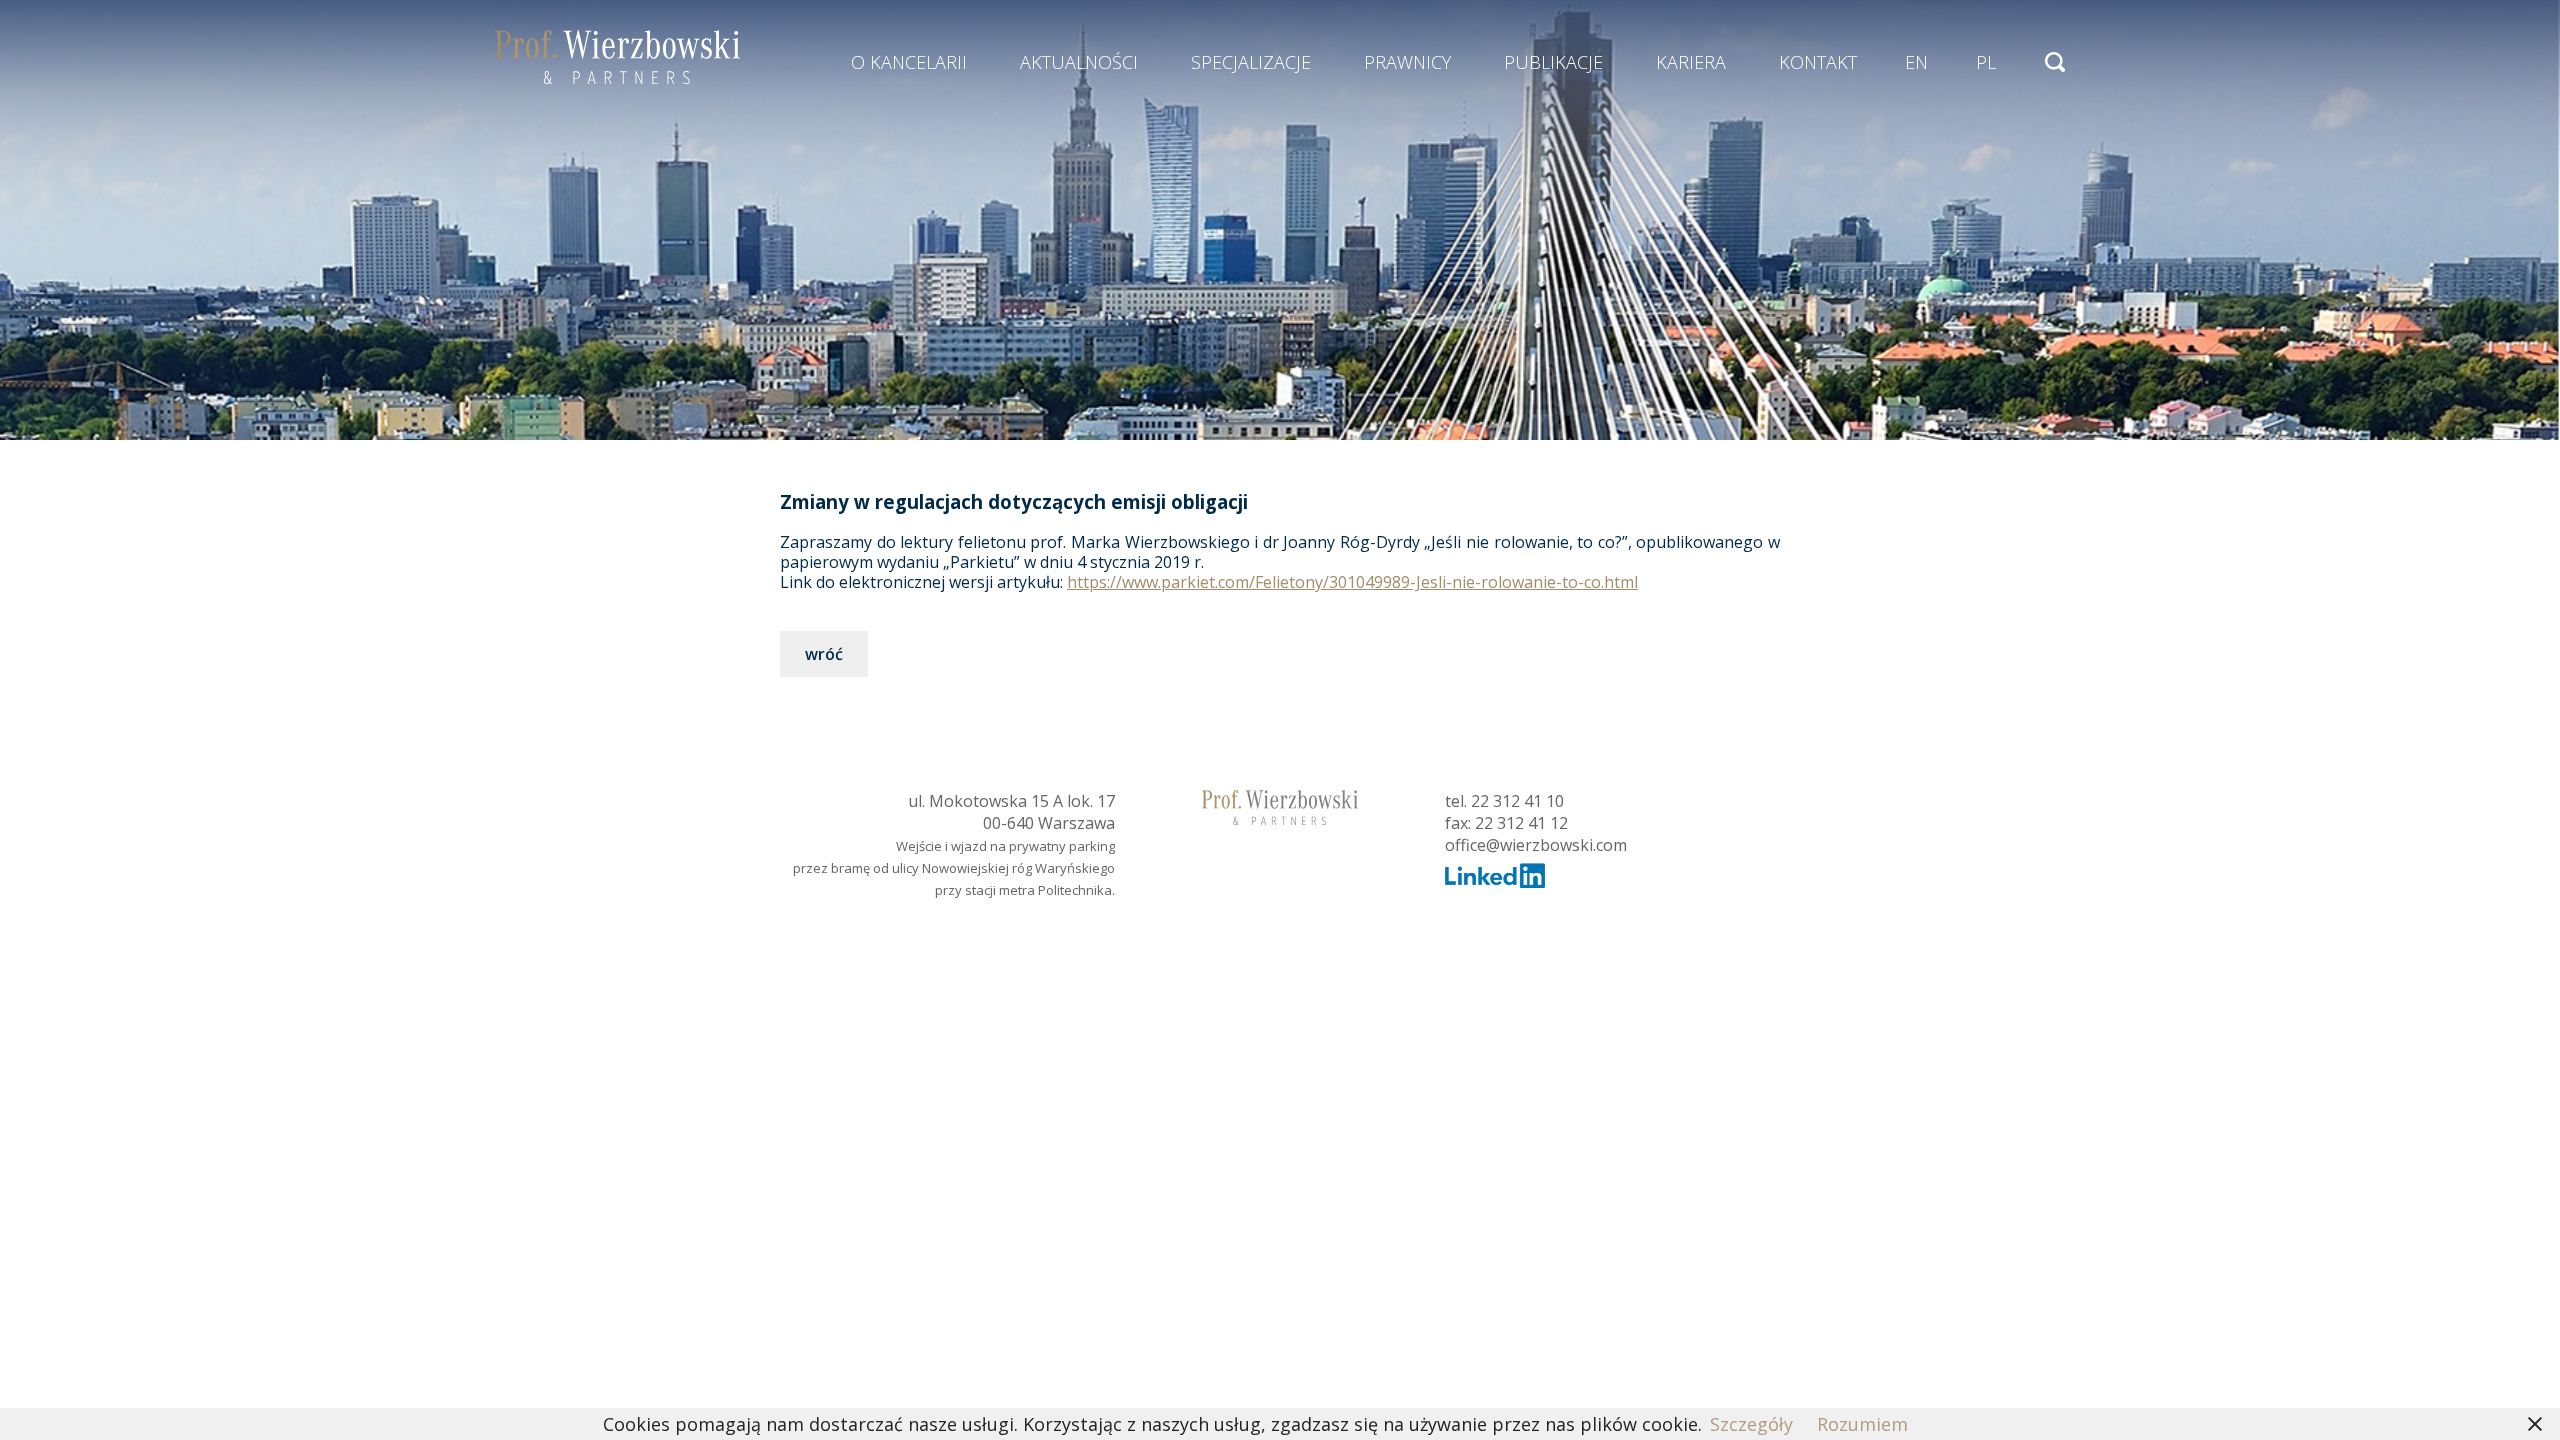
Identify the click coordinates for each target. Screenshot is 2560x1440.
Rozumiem (1862, 1424)
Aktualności (1079, 62)
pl (1986, 62)
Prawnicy (1407, 62)
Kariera (1691, 62)
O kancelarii (909, 62)
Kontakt (1818, 62)
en (1916, 62)
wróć (824, 654)
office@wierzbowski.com (1536, 845)
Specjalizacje (1251, 62)
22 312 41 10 (1517, 801)
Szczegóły (1751, 1424)
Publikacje (1553, 62)
